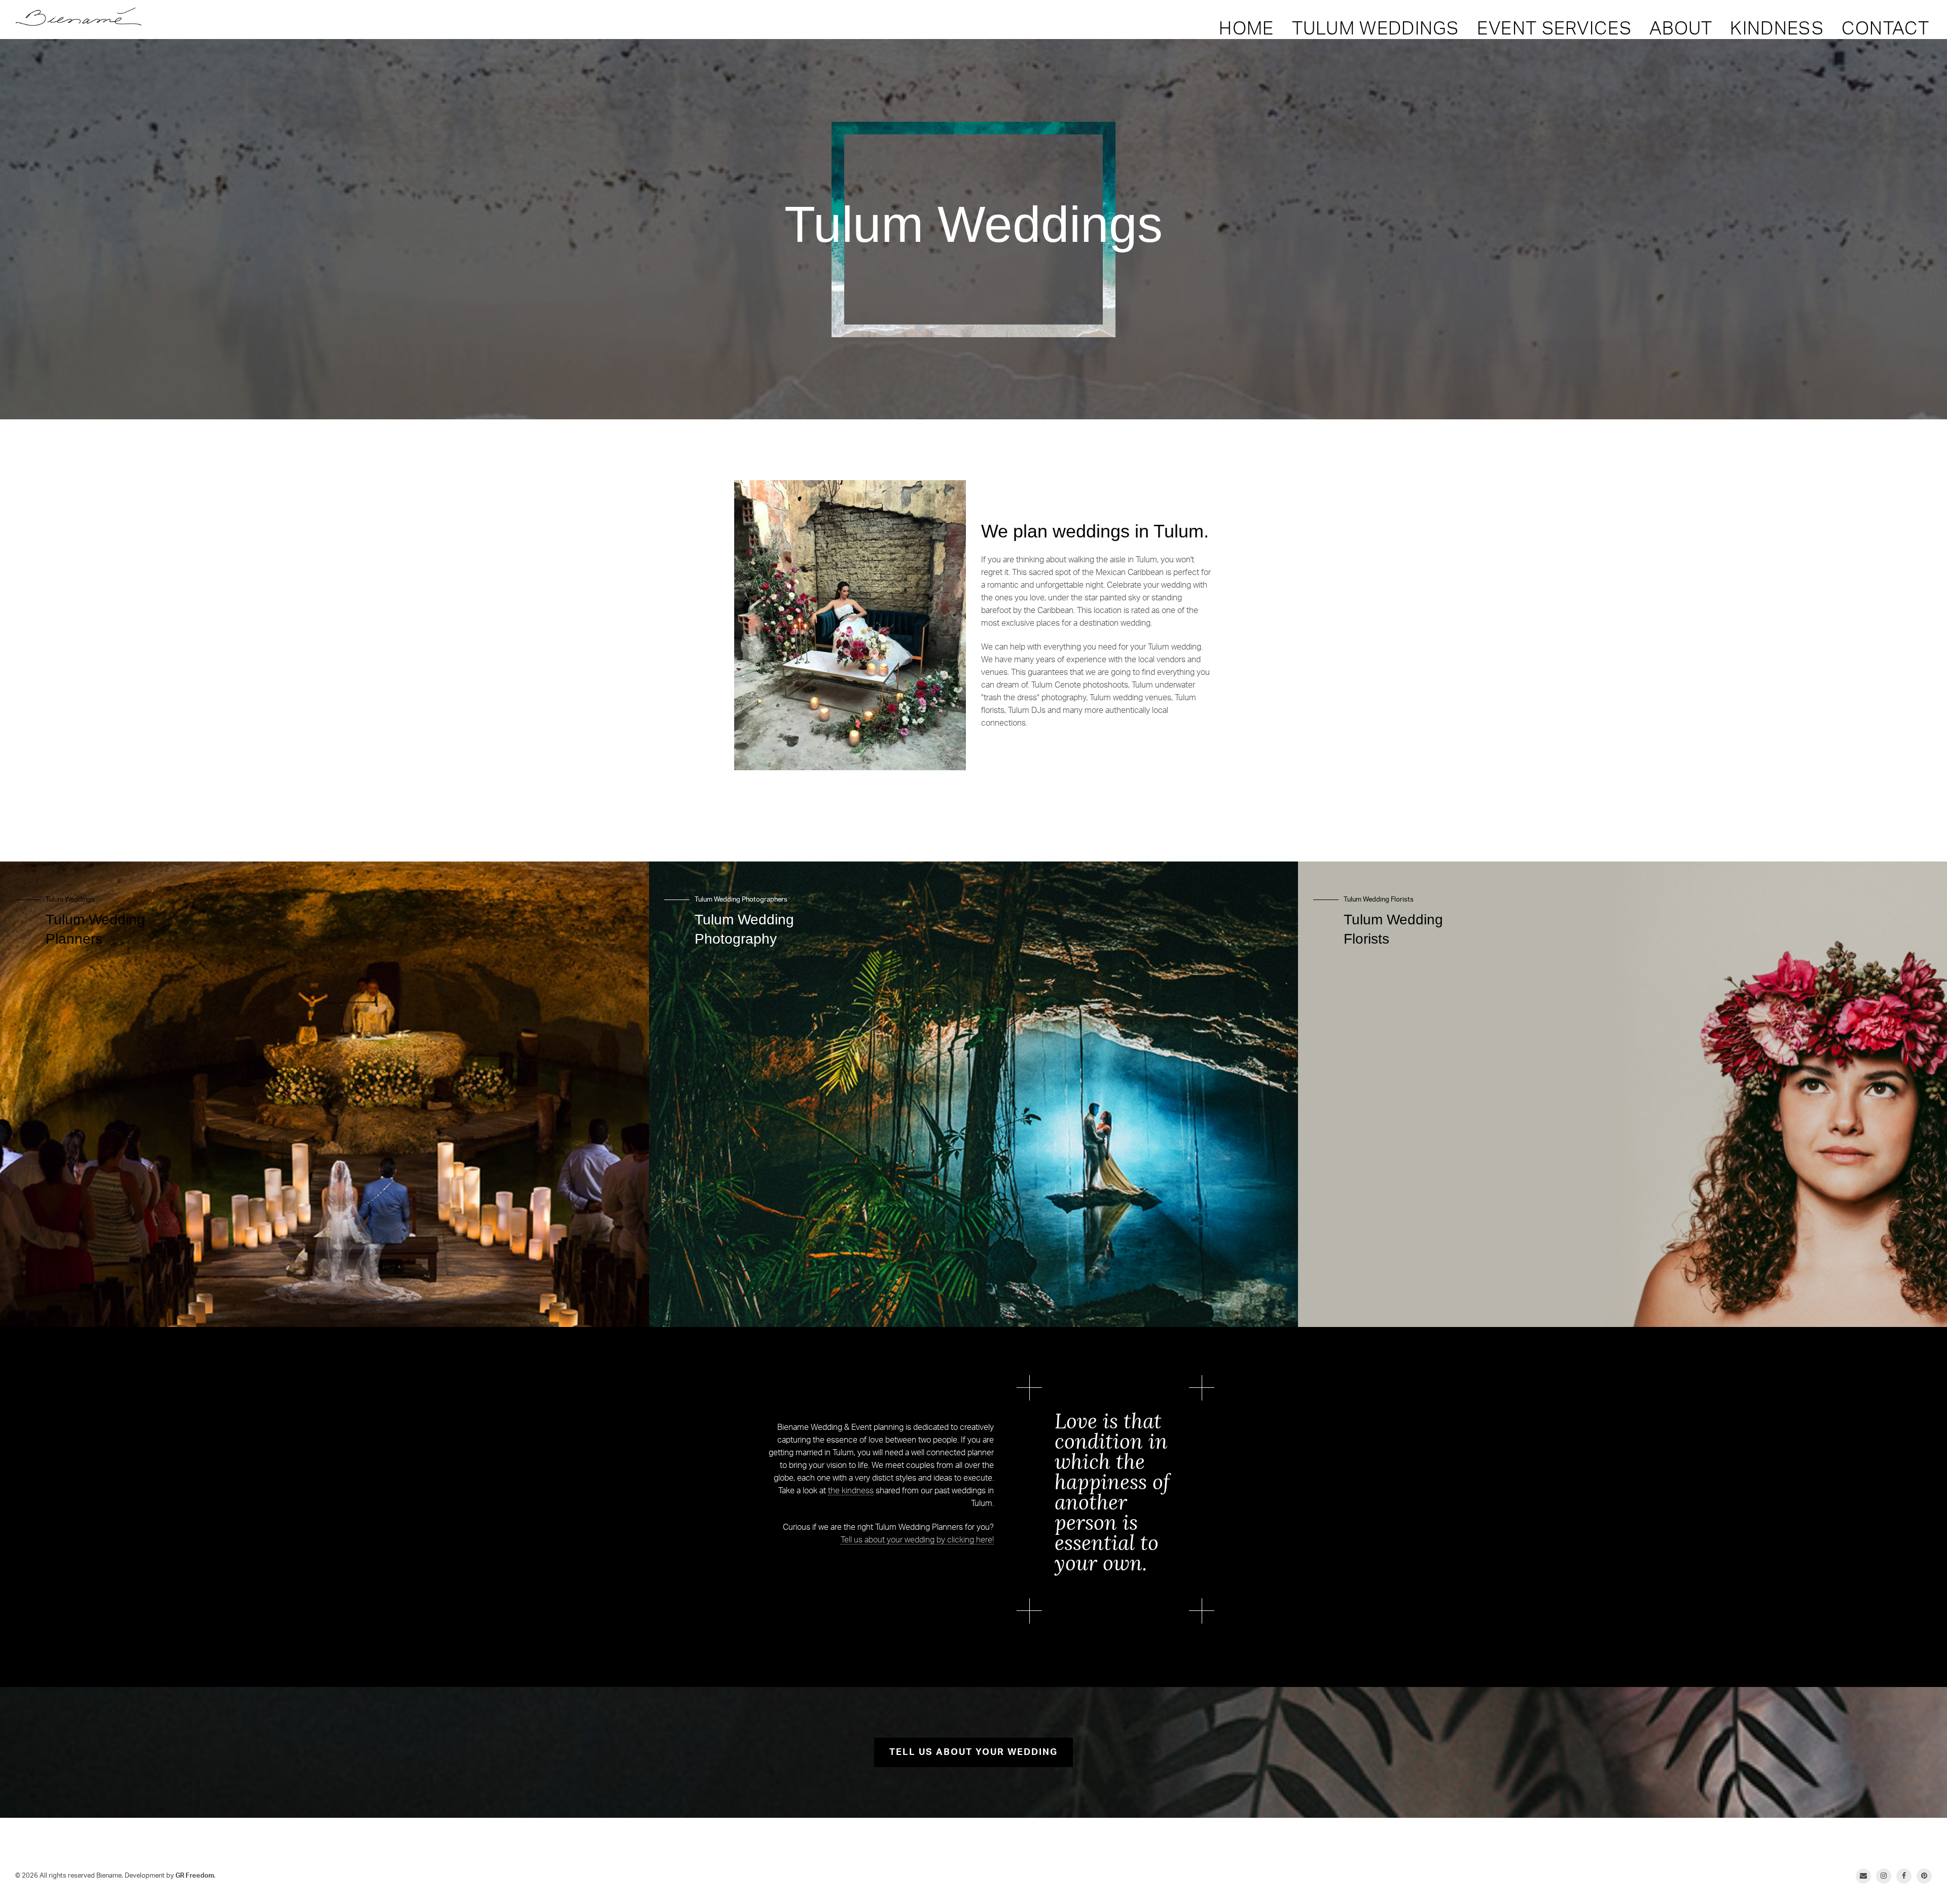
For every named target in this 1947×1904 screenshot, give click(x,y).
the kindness (851, 1491)
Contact (1885, 29)
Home (1246, 29)
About (1681, 29)
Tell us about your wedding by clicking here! (917, 1540)
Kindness (1777, 29)
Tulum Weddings (1376, 29)
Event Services (1554, 29)
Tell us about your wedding (974, 1752)
